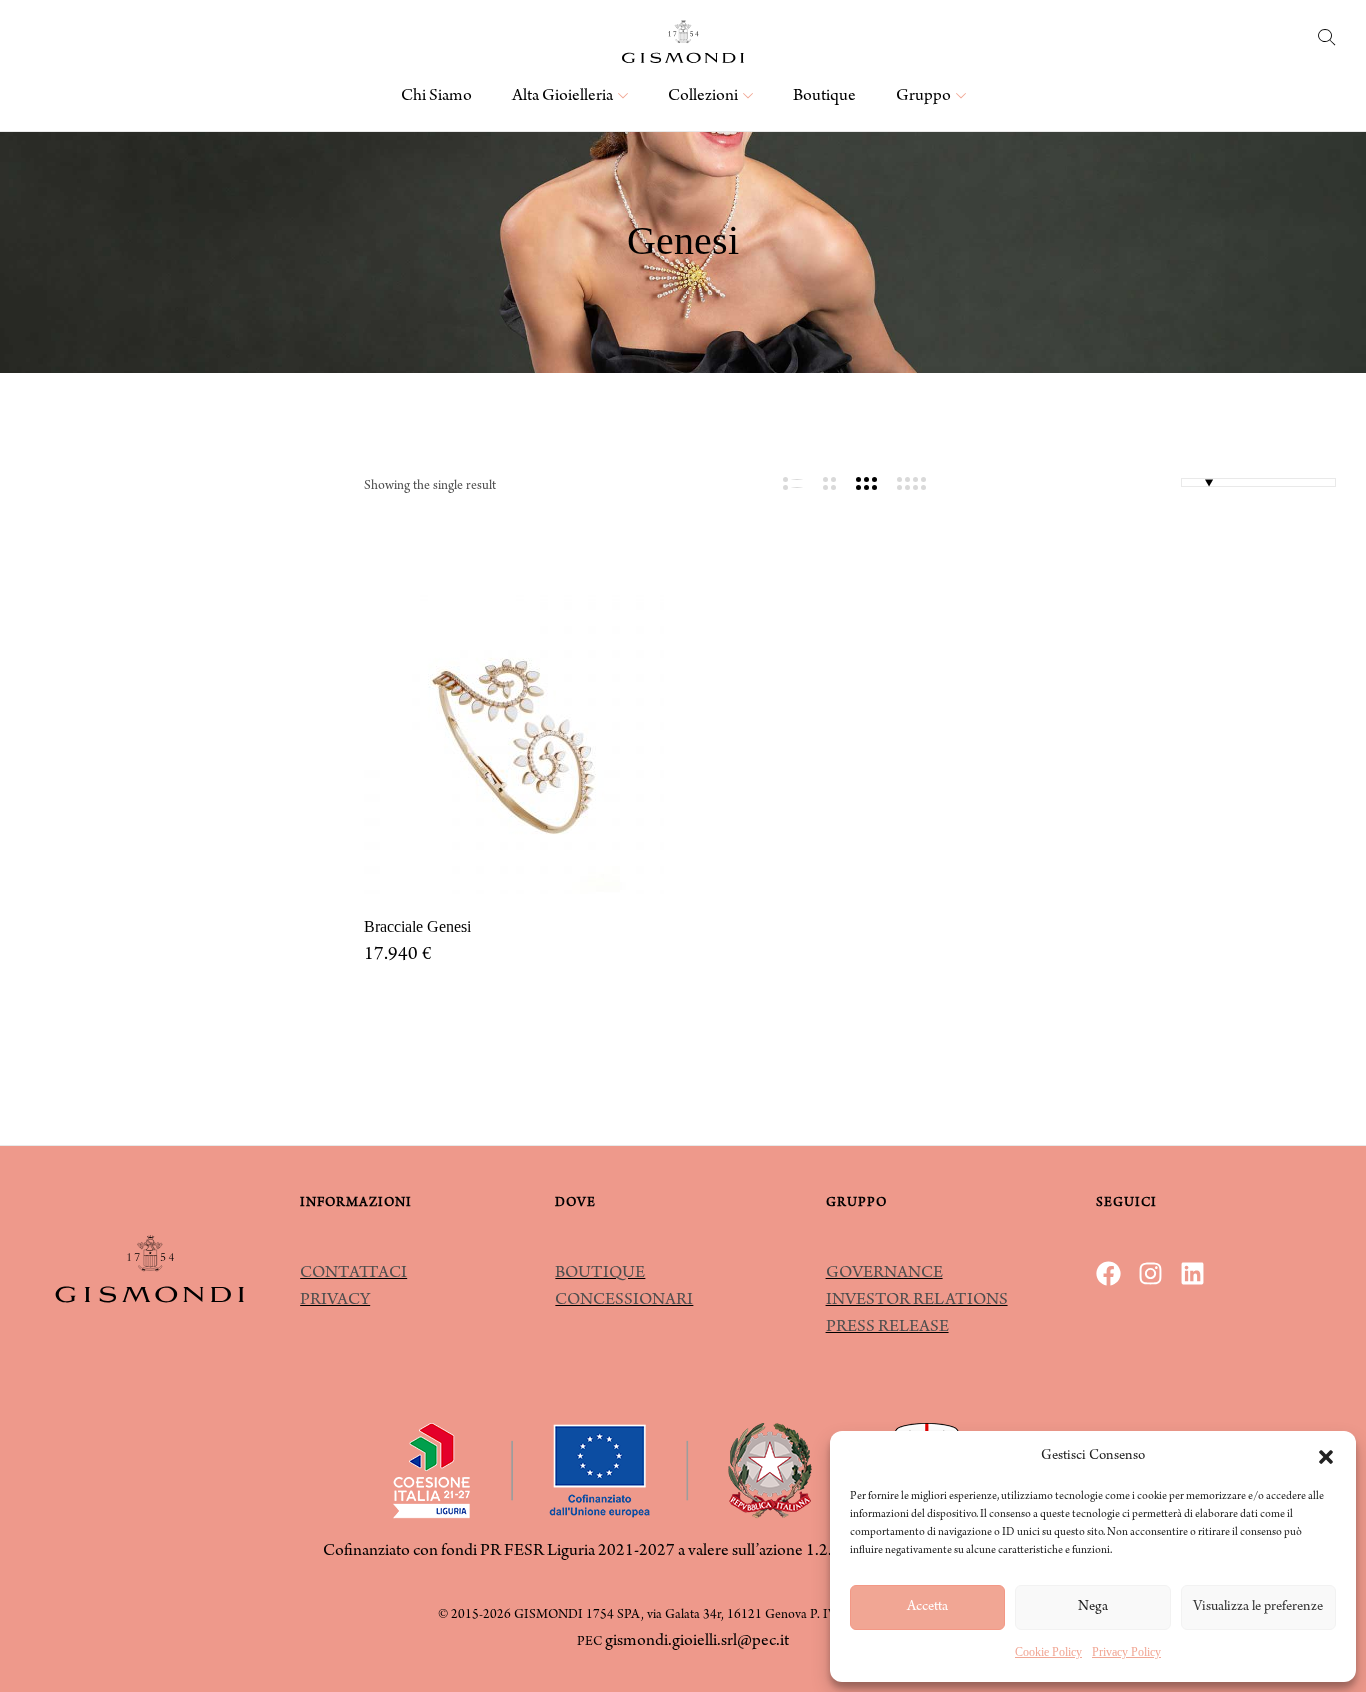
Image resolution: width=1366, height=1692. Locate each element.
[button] (1326, 1457)
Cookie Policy (1048, 1652)
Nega (1093, 1607)
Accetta (927, 1607)
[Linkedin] (1192, 1273)
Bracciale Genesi (417, 926)
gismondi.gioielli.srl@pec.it (697, 1642)
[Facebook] (1108, 1273)
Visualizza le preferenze (1258, 1607)
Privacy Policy (1126, 1652)
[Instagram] (1150, 1273)
